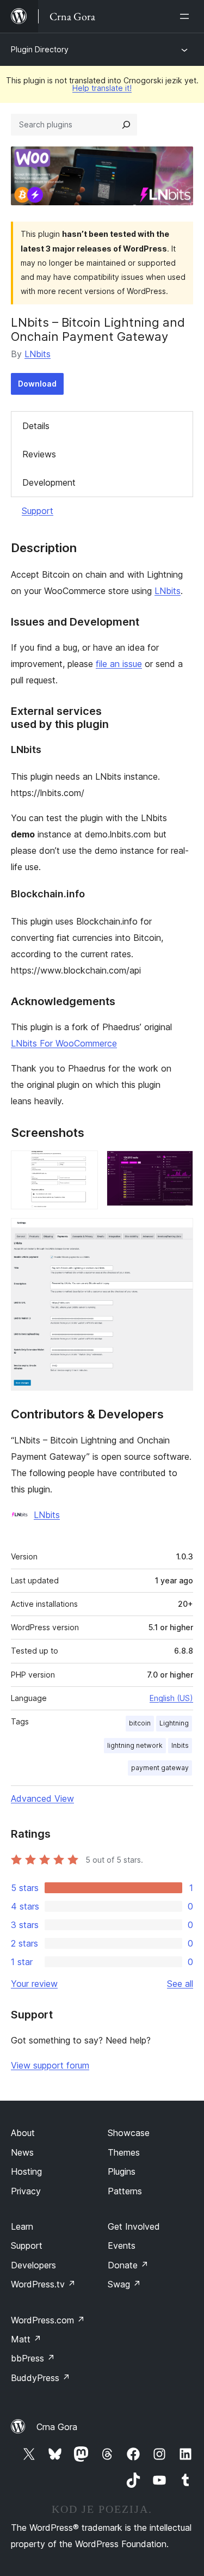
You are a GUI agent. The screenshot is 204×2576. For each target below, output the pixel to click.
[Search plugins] (126, 125)
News (22, 2152)
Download (37, 384)
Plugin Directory (40, 49)
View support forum (50, 2065)
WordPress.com (48, 2320)
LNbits (38, 354)
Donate (128, 2265)
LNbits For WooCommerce (64, 1043)
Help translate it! (102, 88)
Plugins (122, 2171)
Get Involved (134, 2226)
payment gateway (160, 1768)
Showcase (129, 2133)
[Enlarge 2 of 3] (178, 1165)
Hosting (26, 2171)
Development (49, 482)
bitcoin (140, 1723)
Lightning (174, 1723)
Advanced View (42, 1798)
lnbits (180, 1745)
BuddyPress (41, 2378)
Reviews (39, 454)
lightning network (135, 1745)
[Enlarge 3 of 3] (178, 1233)
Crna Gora (57, 2427)
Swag (124, 2284)
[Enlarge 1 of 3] (83, 1165)
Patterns (125, 2191)
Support (38, 511)
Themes (124, 2152)
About (23, 2133)
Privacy (26, 2191)
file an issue (119, 664)
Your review (34, 1984)
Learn (22, 2226)
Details (36, 426)
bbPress (33, 2358)
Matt (26, 2339)
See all (180, 1984)
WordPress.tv (43, 2284)
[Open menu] (187, 16)
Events (122, 2245)
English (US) (171, 1698)
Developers (33, 2265)
